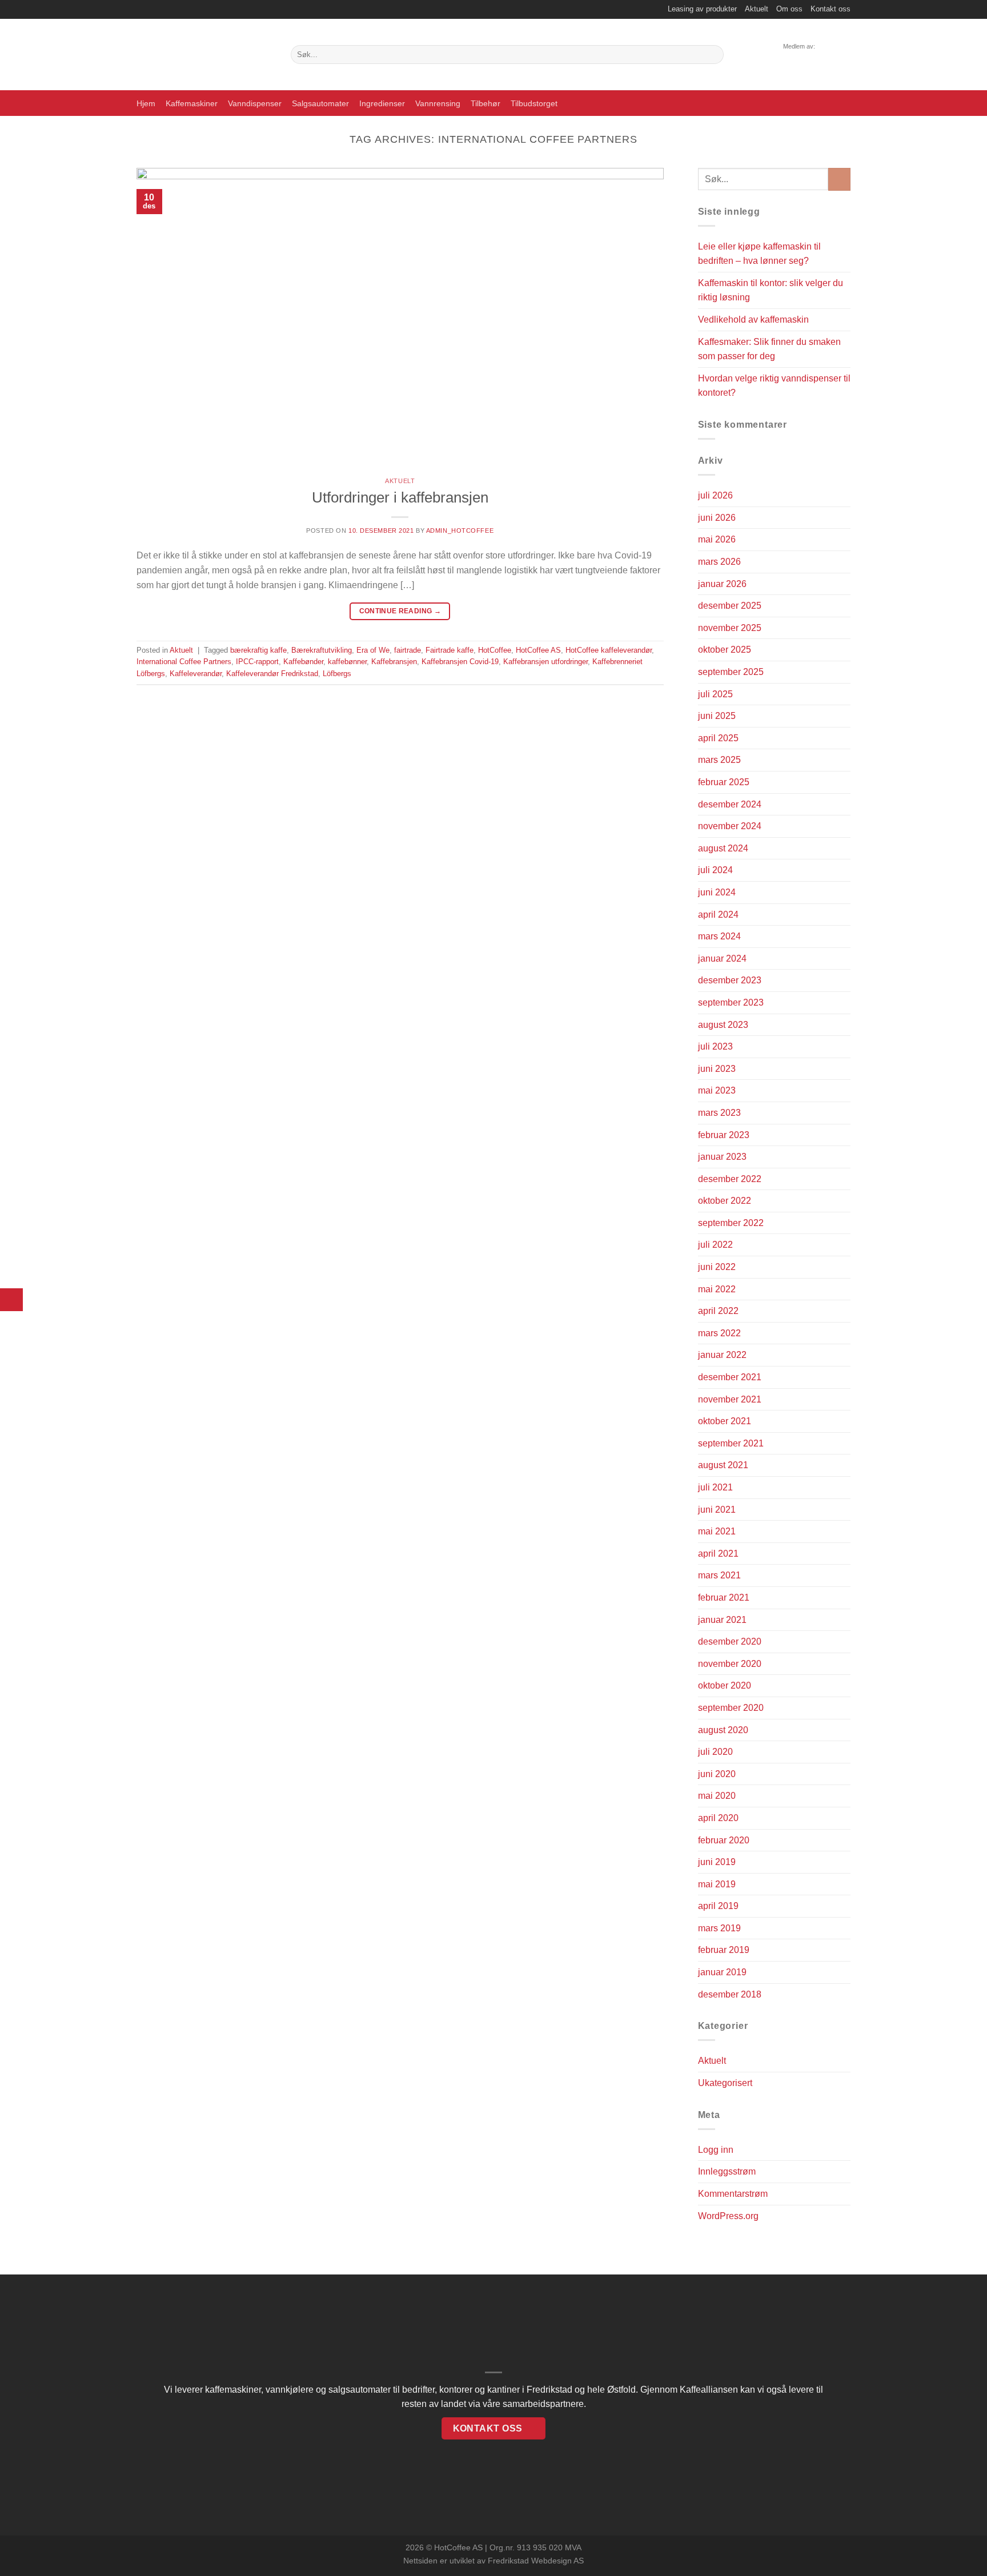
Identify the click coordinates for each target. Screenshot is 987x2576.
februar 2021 (724, 1598)
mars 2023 (719, 1113)
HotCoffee (495, 650)
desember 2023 (730, 980)
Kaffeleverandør (196, 674)
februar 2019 (724, 1950)
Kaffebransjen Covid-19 (460, 662)
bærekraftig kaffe (258, 650)
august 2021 (723, 1465)
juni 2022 (717, 1267)
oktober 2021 (725, 1421)
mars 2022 (719, 1333)
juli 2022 (715, 1245)
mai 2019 (717, 1884)
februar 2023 (724, 1135)
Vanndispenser (255, 103)
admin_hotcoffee (460, 531)
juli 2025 (715, 694)
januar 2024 (722, 959)
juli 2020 (715, 1752)
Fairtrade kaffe (450, 650)
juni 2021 (717, 1510)
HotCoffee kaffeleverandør (609, 650)
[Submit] (713, 55)
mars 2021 (719, 1575)
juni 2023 (717, 1069)
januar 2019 (722, 1972)
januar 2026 (722, 584)
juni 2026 (717, 518)
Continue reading (400, 611)
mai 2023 (717, 1090)
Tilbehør (486, 103)
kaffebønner (347, 662)
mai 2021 (717, 1531)
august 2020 (723, 1730)
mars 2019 (719, 1928)
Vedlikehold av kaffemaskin (753, 320)
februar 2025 (724, 782)
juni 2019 (717, 1862)
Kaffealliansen (709, 2390)
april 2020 (718, 1818)
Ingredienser (382, 103)
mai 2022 (717, 1289)
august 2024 (723, 848)
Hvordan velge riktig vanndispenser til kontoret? (774, 386)
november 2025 (730, 628)
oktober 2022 (725, 1201)
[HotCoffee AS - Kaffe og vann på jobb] (205, 55)
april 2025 (718, 738)
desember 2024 (730, 804)
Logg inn (716, 2150)
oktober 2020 (725, 1685)
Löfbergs (337, 674)
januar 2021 (722, 1620)
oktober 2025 (725, 650)
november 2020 (730, 1664)
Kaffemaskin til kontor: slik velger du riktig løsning (771, 290)
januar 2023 (722, 1157)
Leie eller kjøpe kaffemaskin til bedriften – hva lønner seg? (759, 254)
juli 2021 (715, 1487)
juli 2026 (715, 495)
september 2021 (731, 1443)
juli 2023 (715, 1046)
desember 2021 (730, 1377)
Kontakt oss (830, 9)
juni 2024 (717, 892)
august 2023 (723, 1025)
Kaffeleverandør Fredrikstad (272, 674)
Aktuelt (757, 9)
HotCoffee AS (538, 650)
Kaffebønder (303, 662)
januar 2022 (722, 1355)
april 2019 (718, 1906)
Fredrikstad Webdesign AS (536, 2561)
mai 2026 (717, 539)
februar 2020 (724, 1840)
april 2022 (718, 1311)
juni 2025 (717, 716)
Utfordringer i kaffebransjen (400, 497)
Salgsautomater (320, 103)
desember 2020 (730, 1641)
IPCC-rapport (257, 662)
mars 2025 (719, 760)
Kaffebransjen (394, 662)
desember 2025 (730, 606)
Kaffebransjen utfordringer (545, 662)
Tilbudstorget (534, 103)
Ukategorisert (725, 2083)
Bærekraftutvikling (322, 650)
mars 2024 (719, 936)
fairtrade (408, 650)
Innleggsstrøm (727, 2171)
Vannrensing (438, 103)
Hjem (146, 103)
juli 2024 (715, 870)
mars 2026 (719, 562)
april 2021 (718, 1554)
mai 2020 (717, 1796)
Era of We (373, 650)
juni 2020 (717, 1774)
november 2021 (730, 1399)
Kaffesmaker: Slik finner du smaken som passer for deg (769, 349)
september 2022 (731, 1223)
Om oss (789, 9)
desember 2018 (730, 1994)
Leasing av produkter (702, 9)
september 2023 (731, 1002)
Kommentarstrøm (733, 2194)
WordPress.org (728, 2216)
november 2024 (730, 826)
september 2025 (731, 672)
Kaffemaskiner (192, 103)
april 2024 (718, 915)
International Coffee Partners (184, 662)
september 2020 (731, 1708)
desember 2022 (730, 1179)
